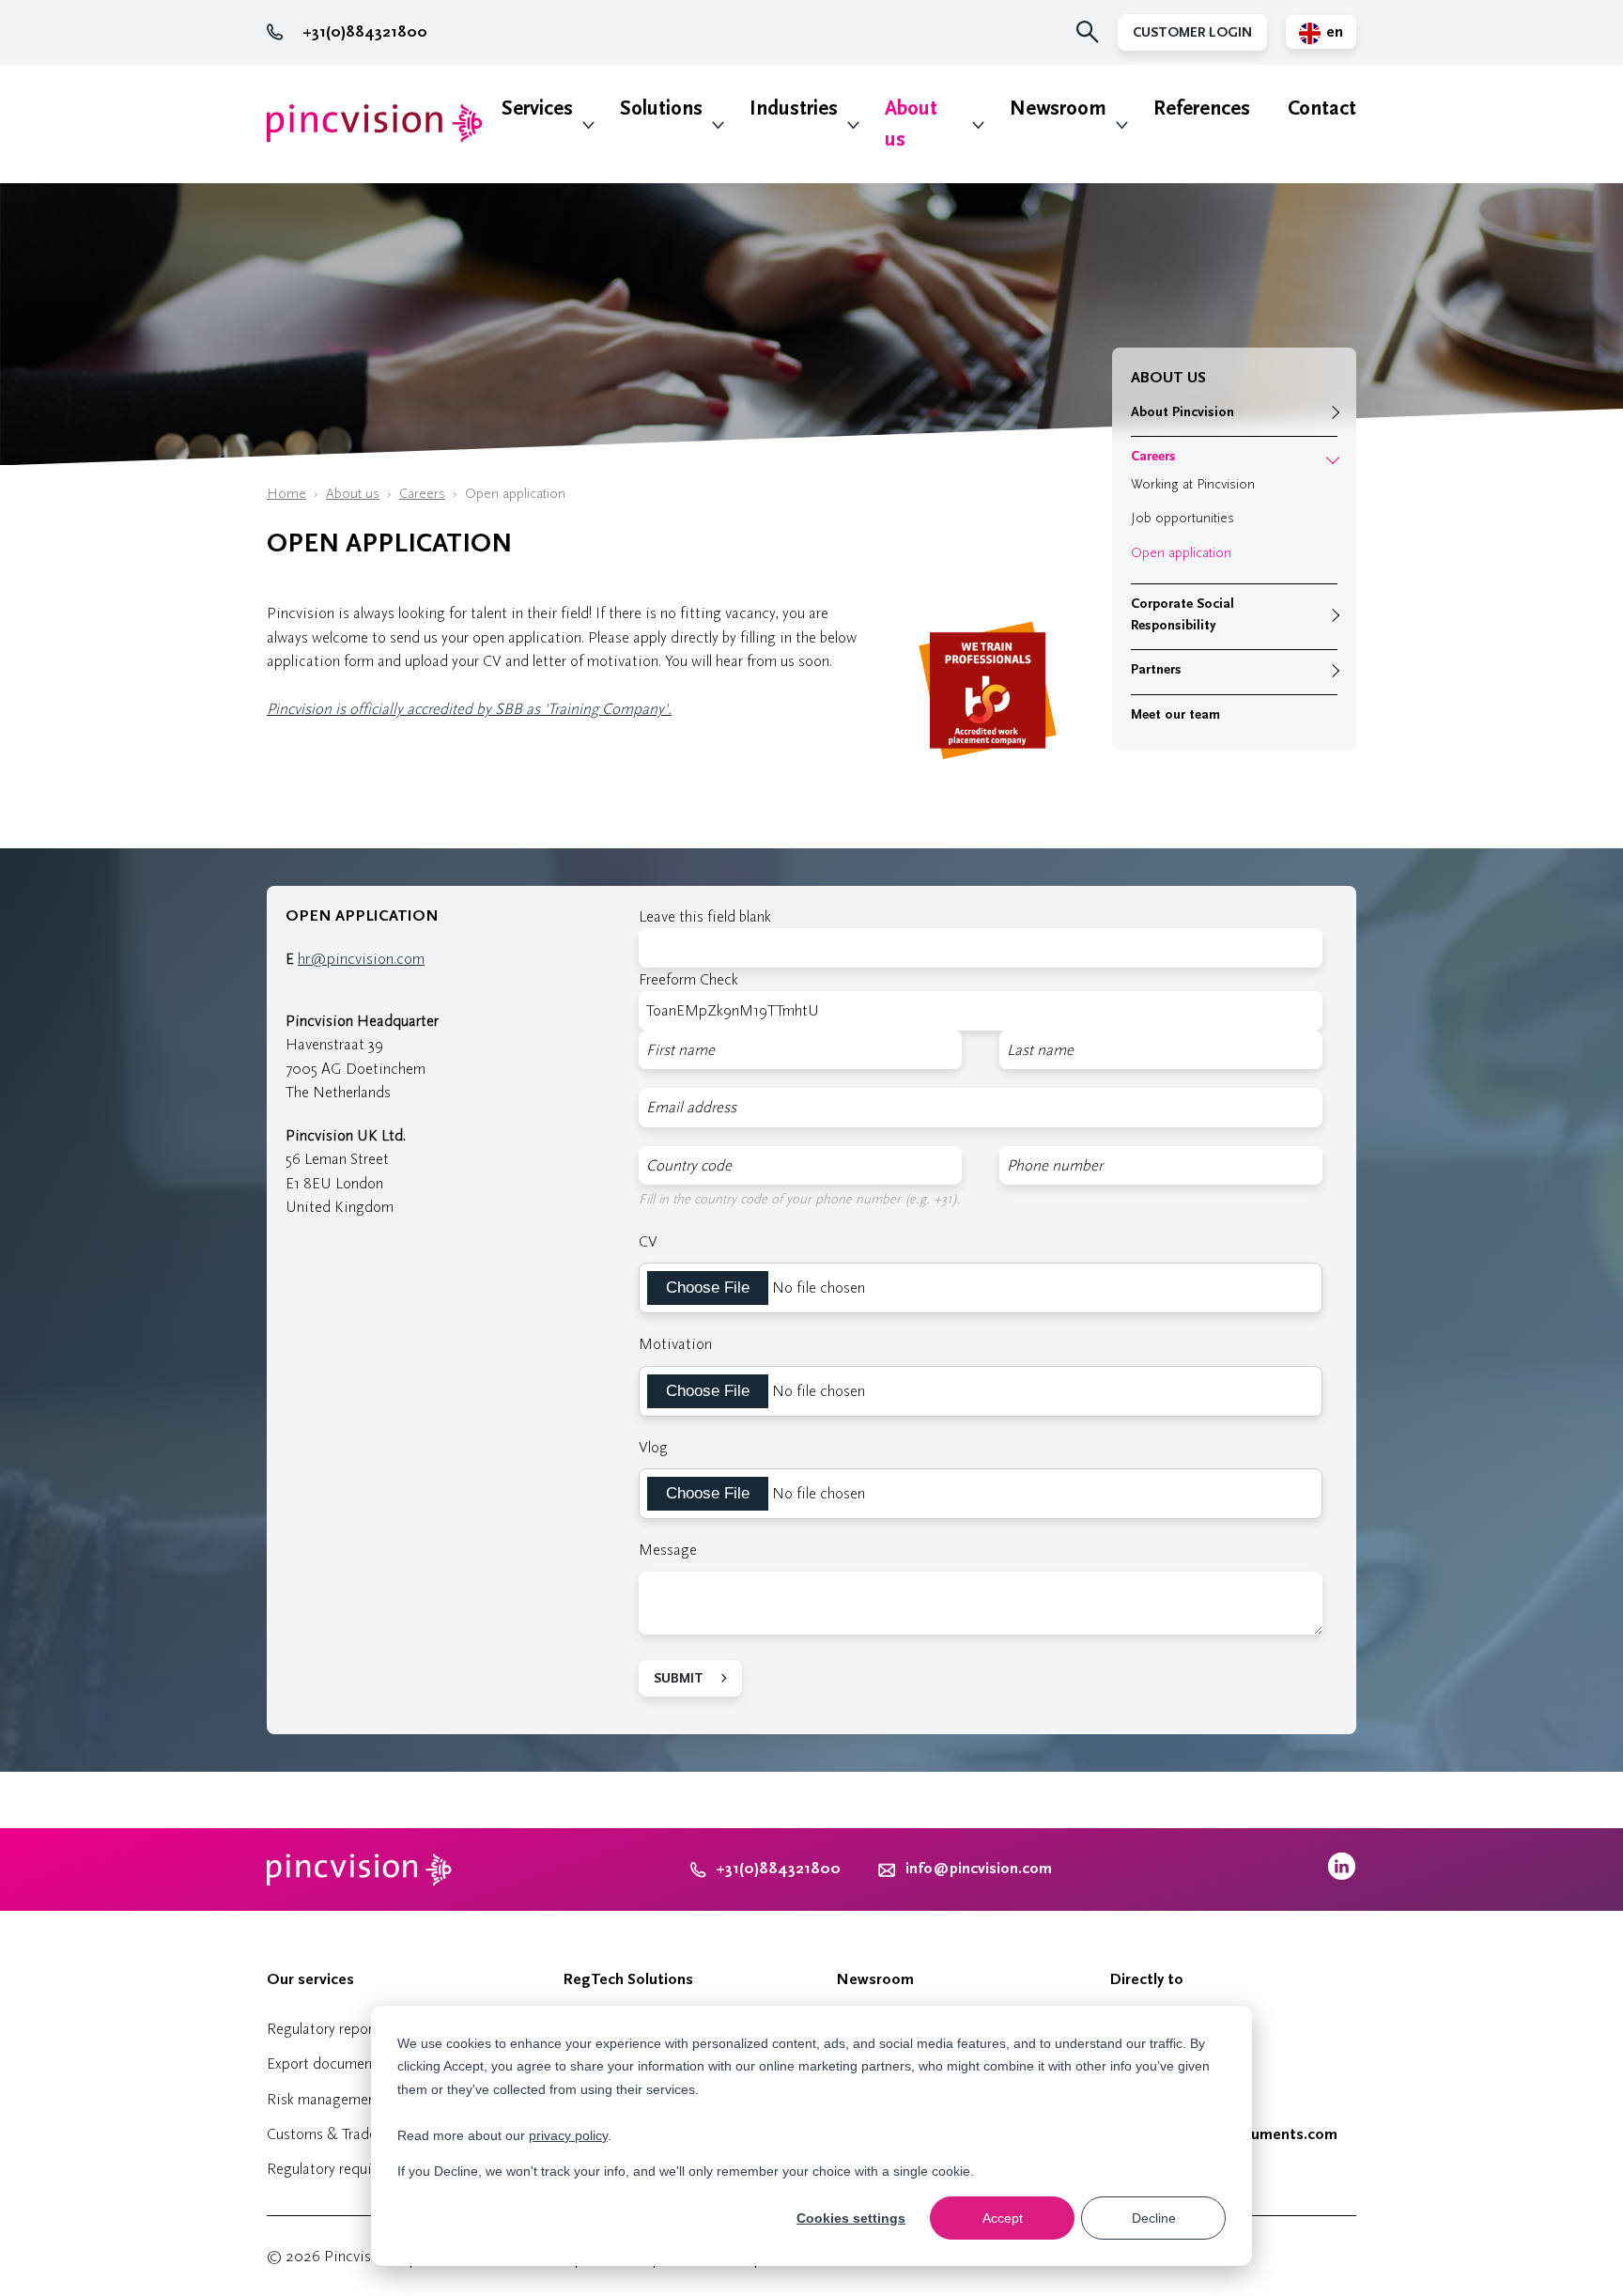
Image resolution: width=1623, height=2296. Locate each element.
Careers (422, 494)
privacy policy (568, 2135)
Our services (310, 1979)
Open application (1181, 553)
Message (668, 1550)
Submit (679, 1678)
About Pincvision (1182, 412)
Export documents (325, 2063)
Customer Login (1192, 32)
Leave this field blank (705, 916)
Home (286, 494)
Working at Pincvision (1193, 484)
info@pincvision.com (979, 1869)
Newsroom (1058, 109)
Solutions (661, 109)
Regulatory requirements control (370, 2169)
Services (537, 109)
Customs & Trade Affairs (345, 2134)
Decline (1154, 2218)
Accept (1003, 2218)
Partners (1156, 669)
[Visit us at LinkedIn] (1342, 1876)
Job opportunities (1182, 518)
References (1202, 109)
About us (911, 124)
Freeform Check (688, 979)
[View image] (988, 770)
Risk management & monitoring (370, 2099)
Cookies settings (851, 2218)
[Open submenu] (1333, 412)
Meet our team (1175, 714)
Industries (794, 109)
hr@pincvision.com (361, 959)
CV (648, 1241)
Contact (1322, 109)
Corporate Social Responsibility (1182, 614)
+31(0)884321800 (365, 32)
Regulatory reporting (333, 2029)
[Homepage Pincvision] (375, 124)
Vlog (653, 1447)
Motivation (675, 1344)
